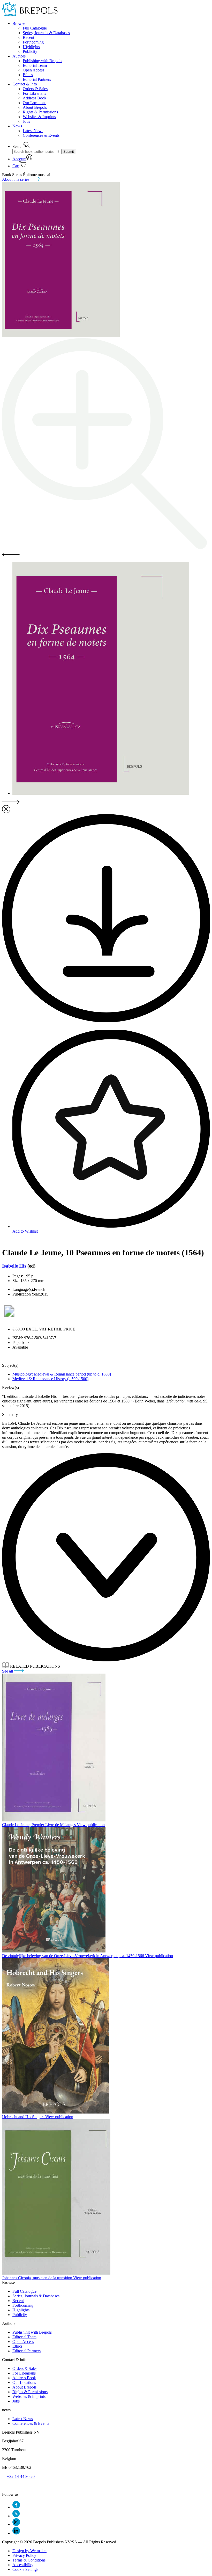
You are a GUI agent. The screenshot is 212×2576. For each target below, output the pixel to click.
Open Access (33, 70)
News (17, 126)
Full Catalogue (35, 28)
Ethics (28, 75)
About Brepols (35, 107)
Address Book (35, 98)
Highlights (31, 47)
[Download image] (106, 1021)
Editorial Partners (37, 79)
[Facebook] (16, 2507)
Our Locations (35, 103)
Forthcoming (33, 42)
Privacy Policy (24, 2555)
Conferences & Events (41, 135)
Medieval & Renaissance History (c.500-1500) (50, 1379)
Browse (19, 23)
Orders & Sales (35, 89)
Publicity (30, 51)
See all (8, 1671)
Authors (19, 56)
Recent (28, 37)
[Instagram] (16, 2524)
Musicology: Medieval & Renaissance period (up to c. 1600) (62, 1374)
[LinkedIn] (16, 2533)
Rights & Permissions (40, 112)
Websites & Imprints (39, 117)
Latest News (33, 131)
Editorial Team (35, 65)
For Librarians (34, 93)
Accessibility (23, 2565)
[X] (16, 2516)
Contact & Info (25, 84)
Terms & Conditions (29, 2560)
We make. (29, 2551)
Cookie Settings (25, 2569)
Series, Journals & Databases (46, 33)
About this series (16, 179)
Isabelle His (14, 1266)
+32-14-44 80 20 (21, 2476)
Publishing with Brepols (42, 61)
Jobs (26, 121)
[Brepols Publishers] (30, 15)
